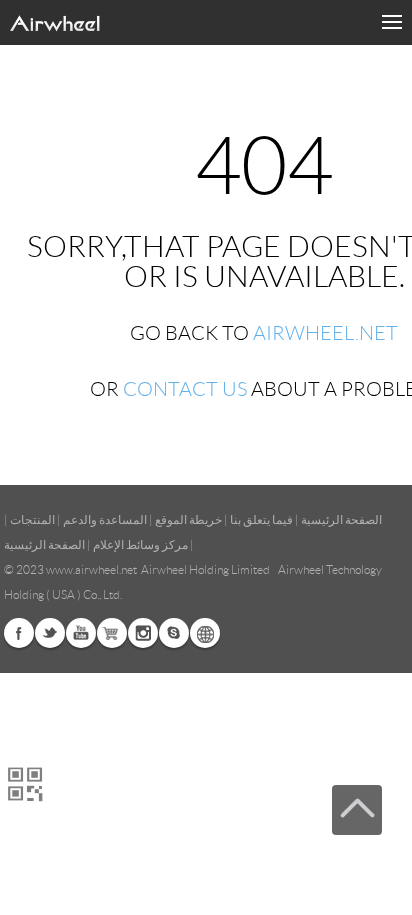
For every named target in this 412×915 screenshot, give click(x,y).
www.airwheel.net (91, 569)
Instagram (143, 633)
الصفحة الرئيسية (341, 519)
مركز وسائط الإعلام (140, 544)
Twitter (50, 633)
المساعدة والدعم (105, 519)
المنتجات (32, 519)
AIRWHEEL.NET (325, 333)
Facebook (19, 633)
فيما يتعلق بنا (261, 519)
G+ (112, 633)
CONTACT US (185, 389)
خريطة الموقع (188, 519)
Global (205, 633)
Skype (174, 633)
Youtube (81, 633)
